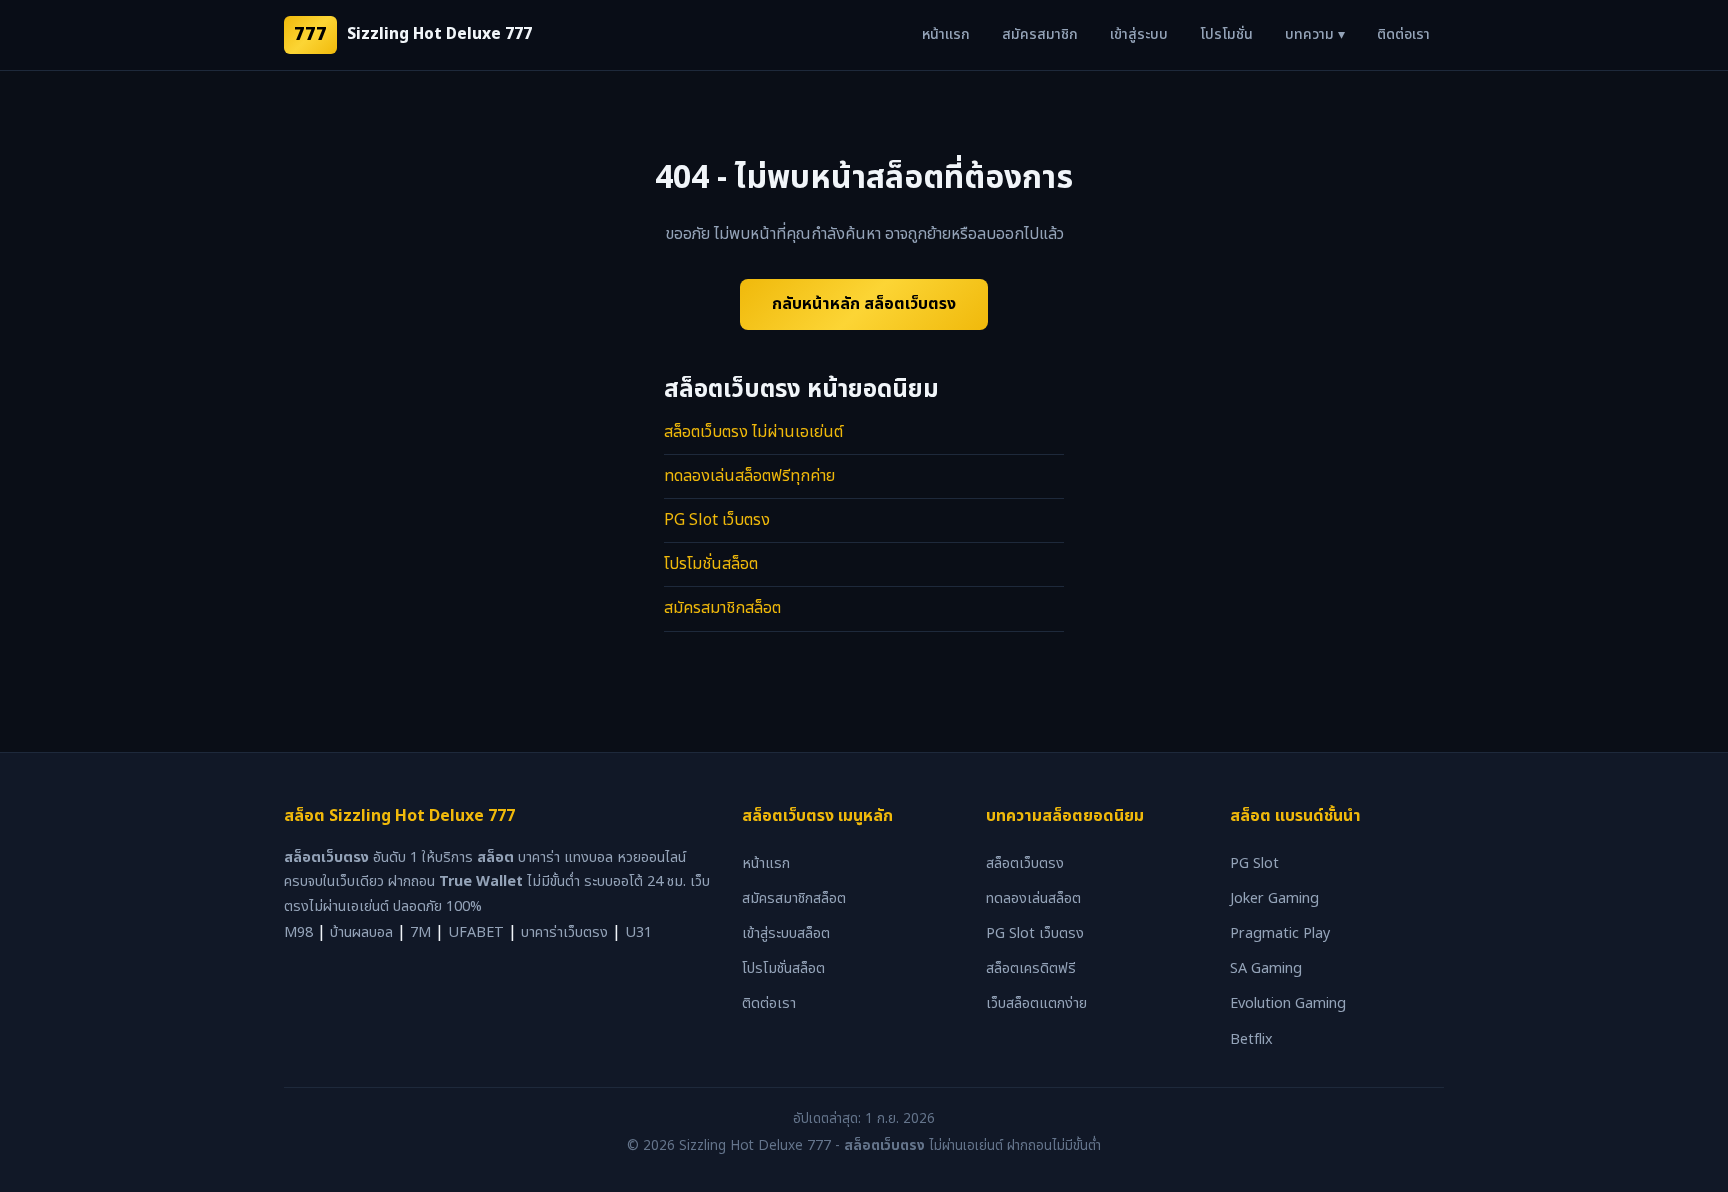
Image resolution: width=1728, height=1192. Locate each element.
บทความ (1315, 34)
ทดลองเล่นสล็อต (1033, 898)
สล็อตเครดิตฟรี (1031, 968)
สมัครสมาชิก (1040, 34)
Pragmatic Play (1280, 933)
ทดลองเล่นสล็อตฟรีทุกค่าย (749, 476)
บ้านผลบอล (361, 932)
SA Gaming (1266, 968)
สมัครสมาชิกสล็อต (722, 608)
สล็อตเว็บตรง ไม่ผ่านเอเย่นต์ (753, 432)
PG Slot (1254, 863)
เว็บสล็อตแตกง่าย (1036, 1003)
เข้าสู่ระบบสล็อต (786, 933)
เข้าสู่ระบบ (1139, 34)
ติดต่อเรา (1403, 34)
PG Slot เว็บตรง (717, 520)
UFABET (476, 932)
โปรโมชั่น (1226, 34)
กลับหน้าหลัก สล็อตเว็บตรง (864, 304)
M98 (298, 932)
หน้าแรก (946, 34)
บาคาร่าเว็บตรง (564, 932)
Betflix (1251, 1039)
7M (420, 932)
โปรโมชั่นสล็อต (711, 564)
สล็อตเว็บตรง (1025, 863)
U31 (638, 932)
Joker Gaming (1274, 898)
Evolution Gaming (1288, 1003)
